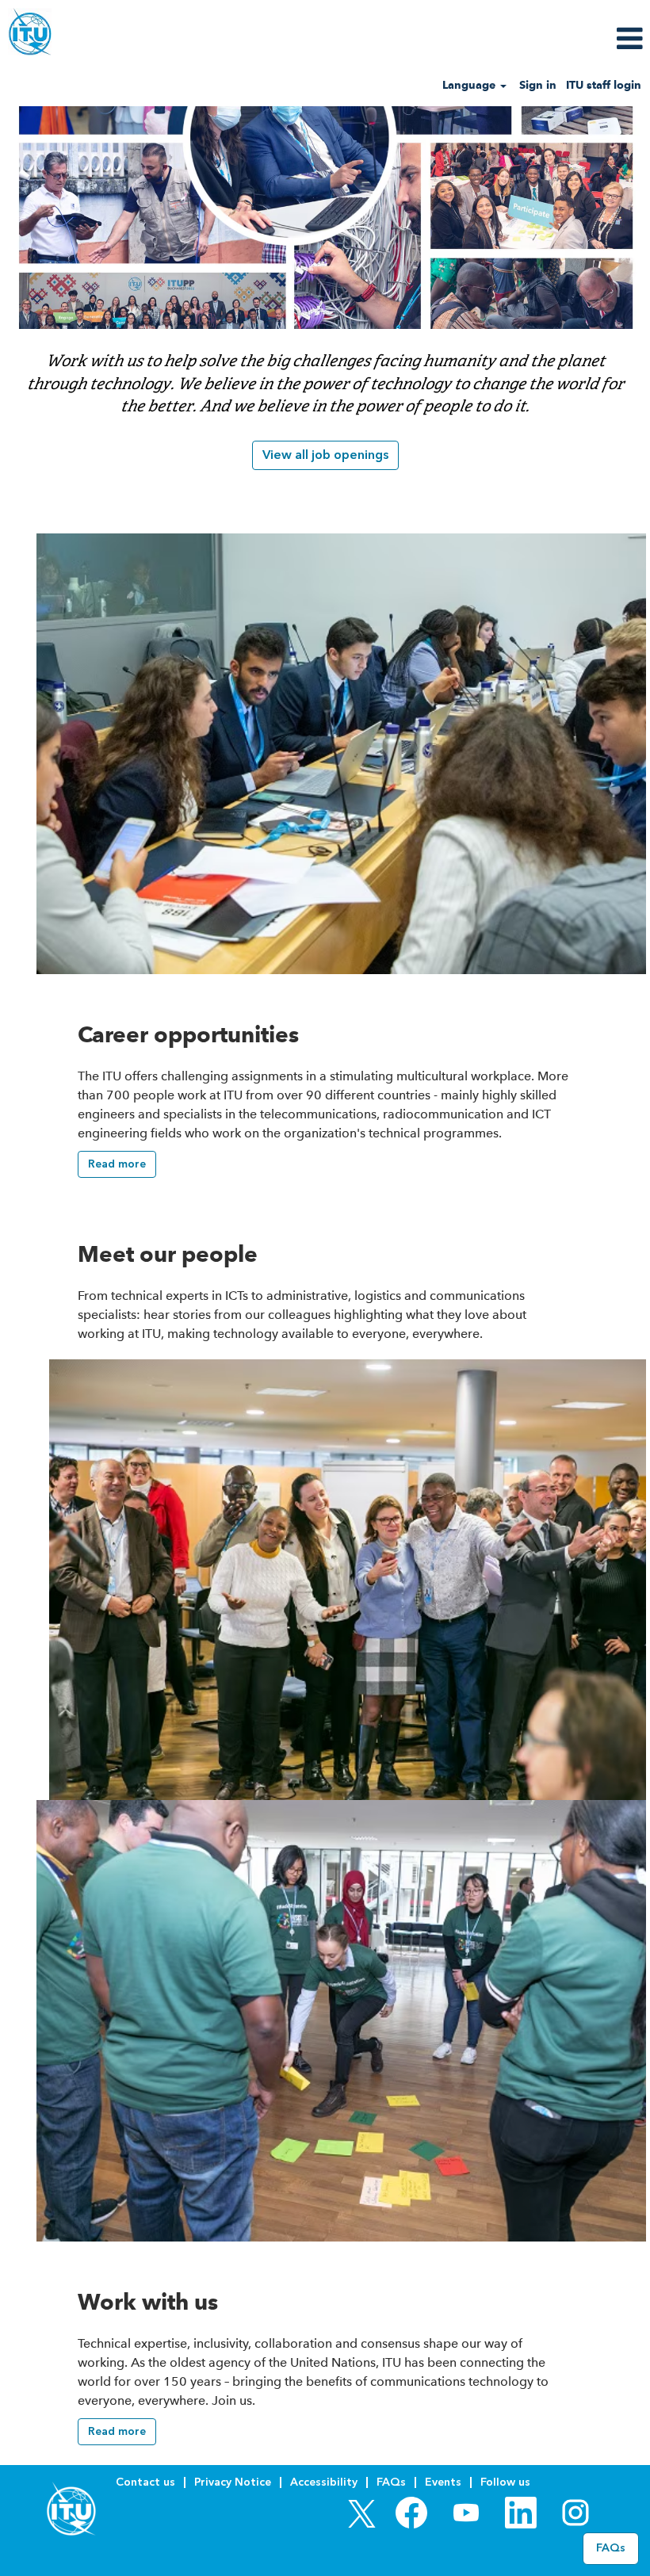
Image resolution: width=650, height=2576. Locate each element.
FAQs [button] (611, 2548)
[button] (542, 38)
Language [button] (470, 85)
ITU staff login (604, 85)
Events (443, 2482)
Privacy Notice (233, 2482)
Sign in (538, 85)
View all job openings (325, 455)
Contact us (145, 2482)
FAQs (391, 2482)
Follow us (505, 2482)
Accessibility (324, 2482)
